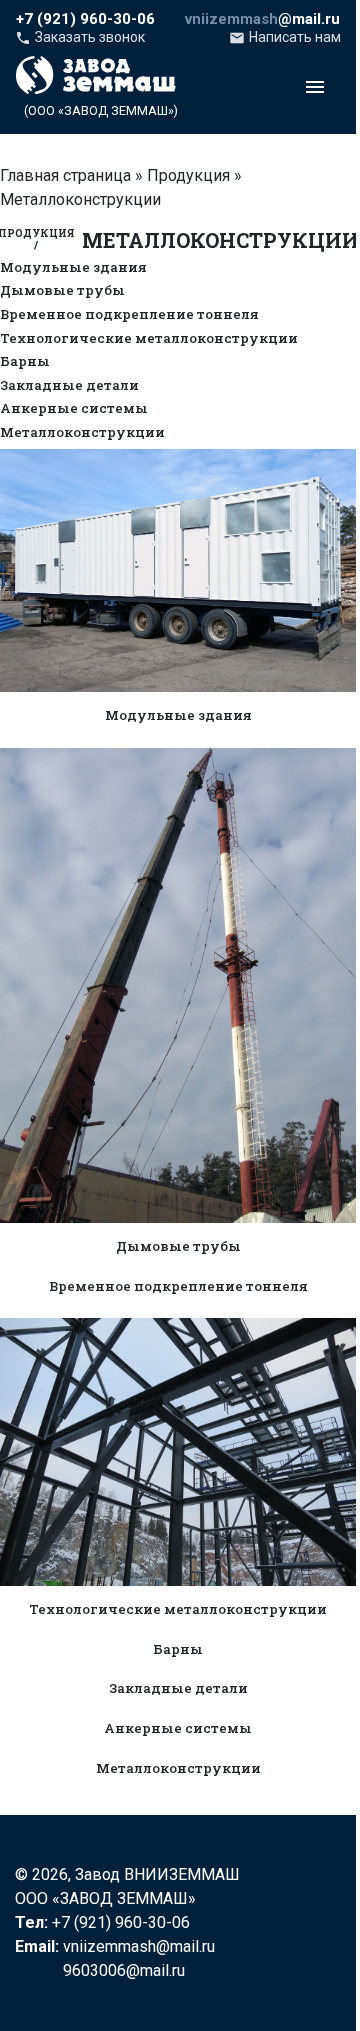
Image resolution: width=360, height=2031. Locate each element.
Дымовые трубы (62, 291)
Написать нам (285, 38)
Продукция (188, 175)
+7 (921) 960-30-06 (121, 1922)
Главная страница (65, 175)
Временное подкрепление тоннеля (129, 315)
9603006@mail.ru (124, 1970)
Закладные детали (69, 386)
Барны (25, 362)
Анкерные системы (74, 409)
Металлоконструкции (82, 433)
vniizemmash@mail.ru (139, 1946)
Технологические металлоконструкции (149, 339)
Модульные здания (73, 268)
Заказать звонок (80, 38)
